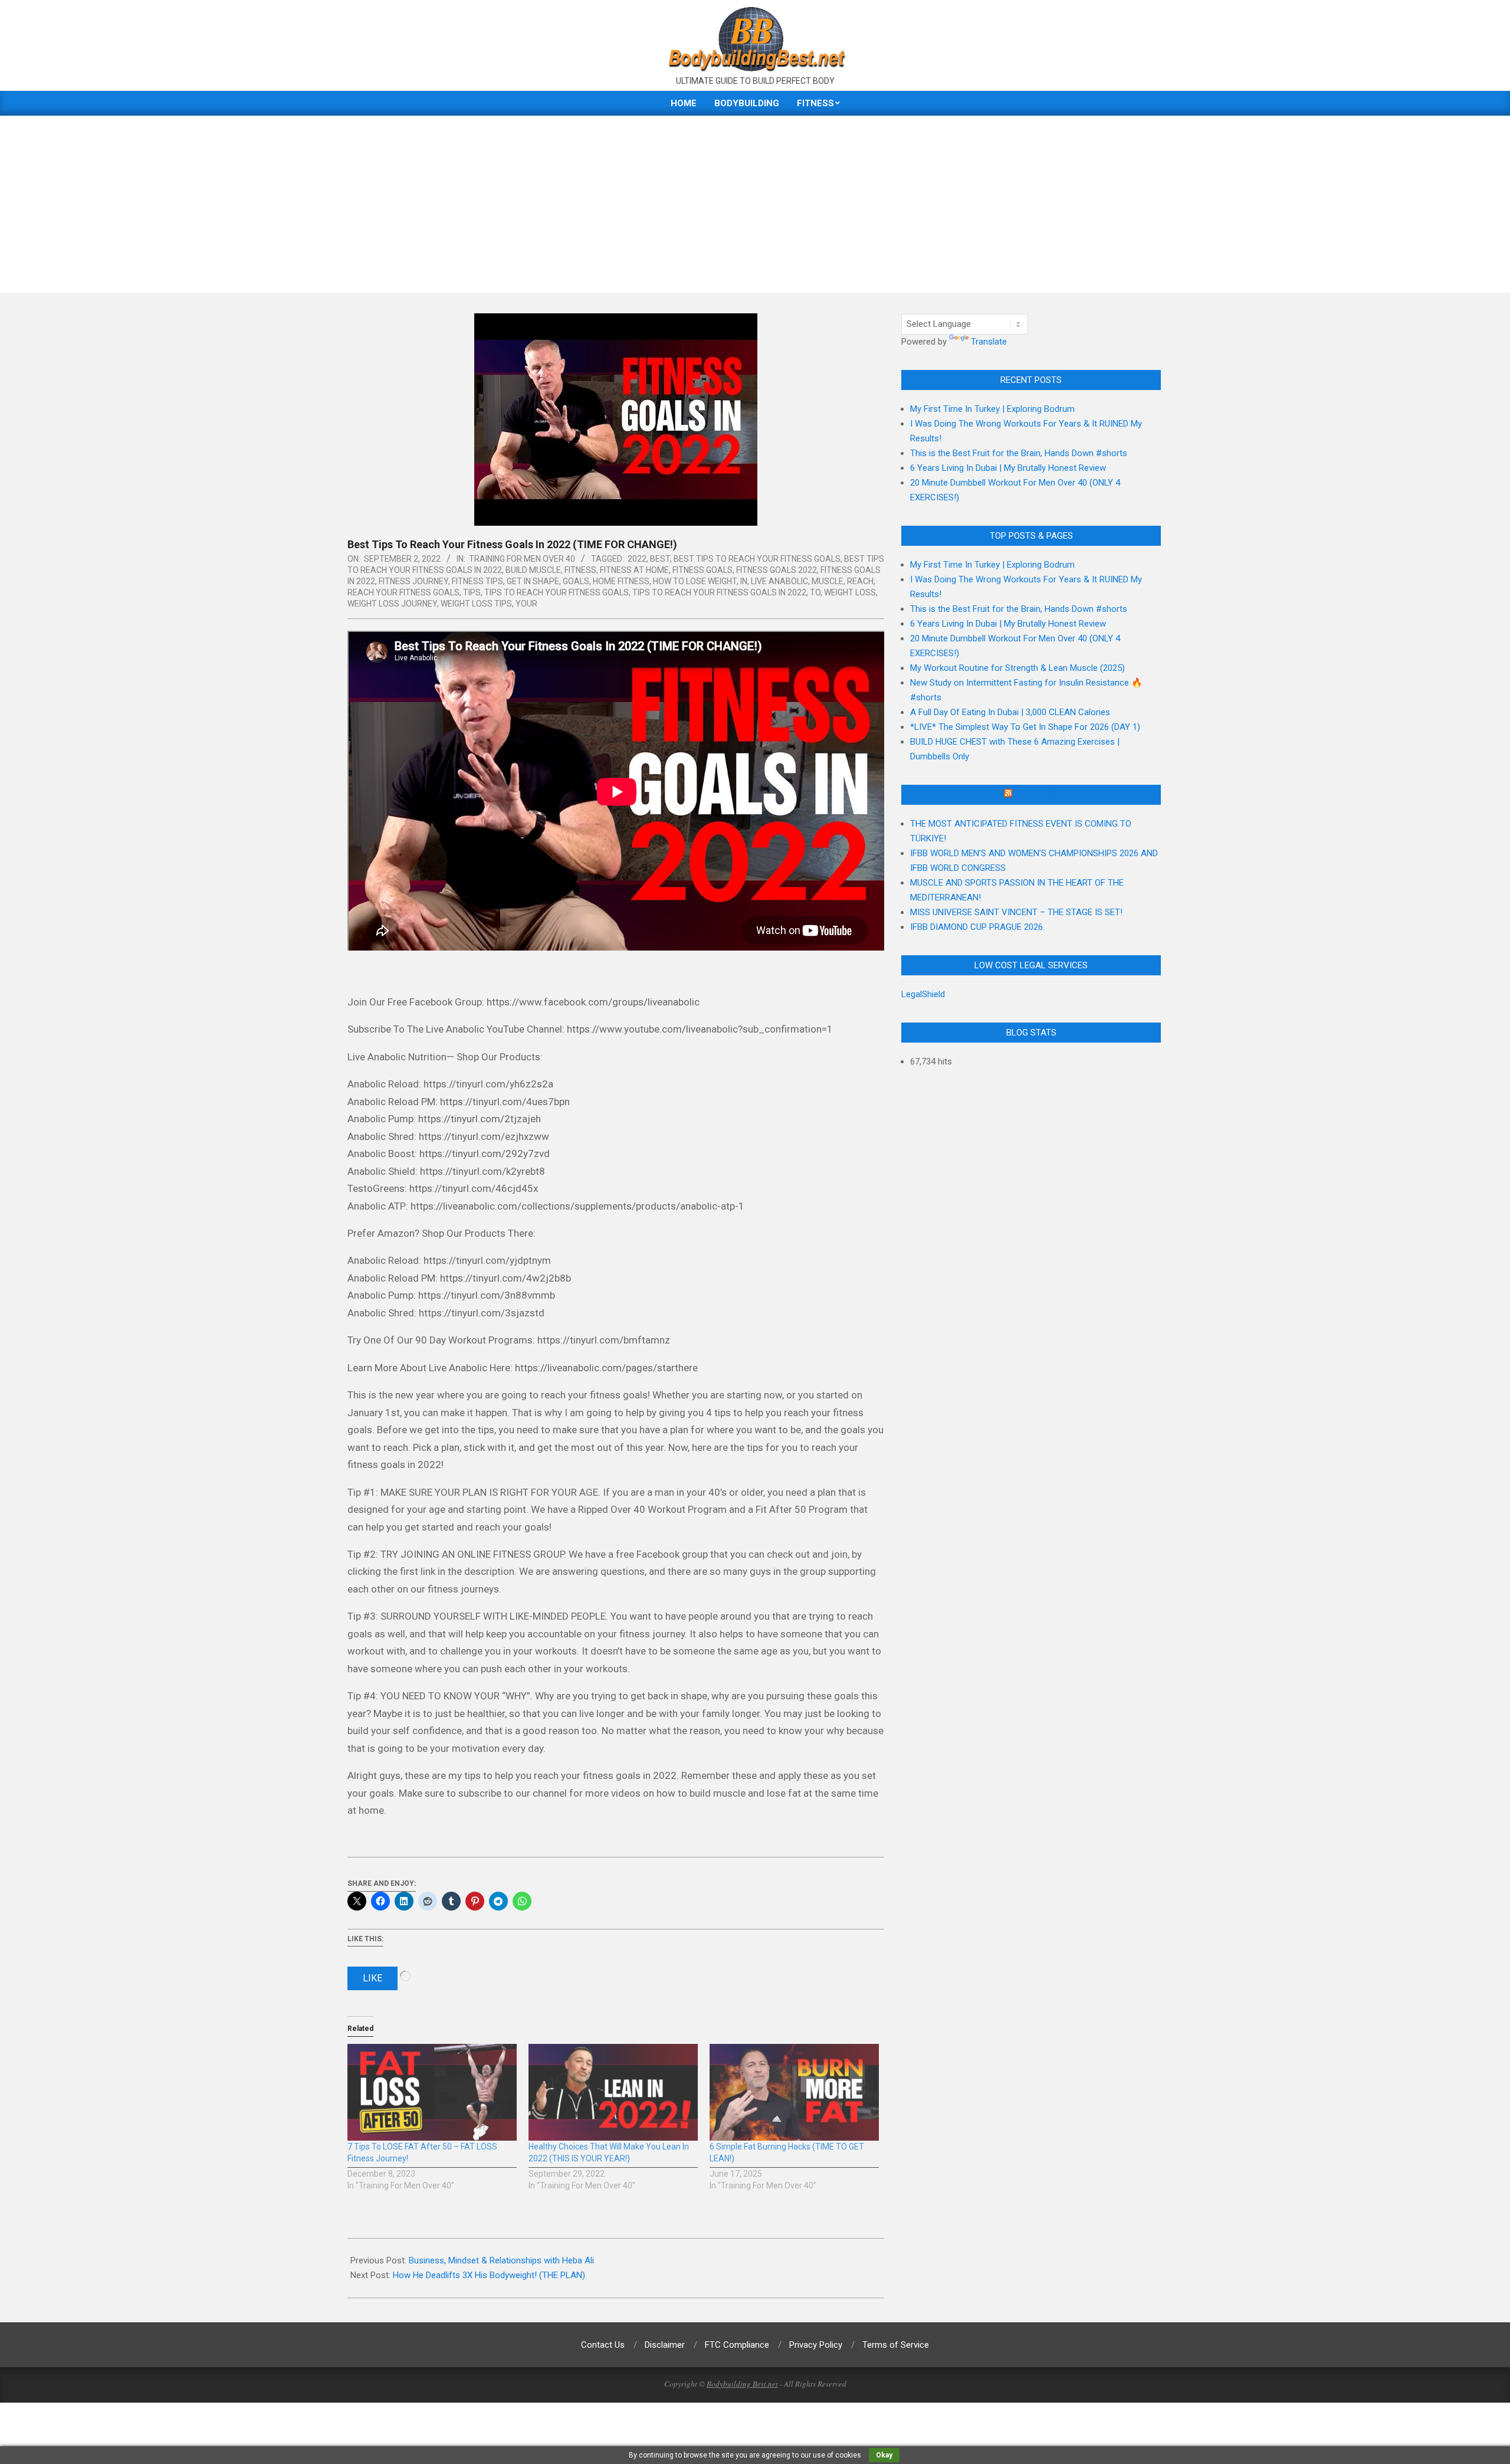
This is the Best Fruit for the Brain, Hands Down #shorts (1019, 453)
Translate (989, 342)
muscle (828, 581)
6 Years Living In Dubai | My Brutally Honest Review (1008, 468)
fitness (580, 570)
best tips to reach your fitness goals (757, 559)
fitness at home (634, 570)
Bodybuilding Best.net (742, 2384)
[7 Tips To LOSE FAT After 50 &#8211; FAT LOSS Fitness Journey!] (432, 2092)
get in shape (533, 581)
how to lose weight (695, 581)
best (660, 559)
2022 (637, 559)
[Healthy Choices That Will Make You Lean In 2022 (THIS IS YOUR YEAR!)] (613, 2092)
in (744, 581)
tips (472, 592)
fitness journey (413, 581)
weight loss (850, 592)
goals (576, 581)
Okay (884, 2455)
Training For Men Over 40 (522, 559)
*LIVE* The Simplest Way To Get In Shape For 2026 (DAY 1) (1025, 727)
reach (860, 581)
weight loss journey (392, 604)
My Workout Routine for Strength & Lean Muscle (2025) (1017, 668)
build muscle (533, 570)
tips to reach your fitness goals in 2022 (719, 592)
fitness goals (703, 570)
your (526, 604)
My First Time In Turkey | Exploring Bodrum (992, 409)
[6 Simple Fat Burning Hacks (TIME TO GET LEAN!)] (794, 2092)
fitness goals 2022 (777, 570)
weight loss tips (476, 604)
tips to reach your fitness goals (557, 592)
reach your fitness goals (403, 592)
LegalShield (923, 994)
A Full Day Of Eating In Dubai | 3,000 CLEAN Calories (1010, 712)
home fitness (621, 581)
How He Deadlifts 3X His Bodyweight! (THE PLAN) (489, 2275)
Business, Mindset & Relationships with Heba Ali (501, 2260)
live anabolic (779, 581)
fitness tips (477, 581)
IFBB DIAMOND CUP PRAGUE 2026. (977, 927)
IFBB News (1036, 795)
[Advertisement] (755, 204)
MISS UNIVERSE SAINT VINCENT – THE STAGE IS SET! (1016, 912)
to (815, 592)
